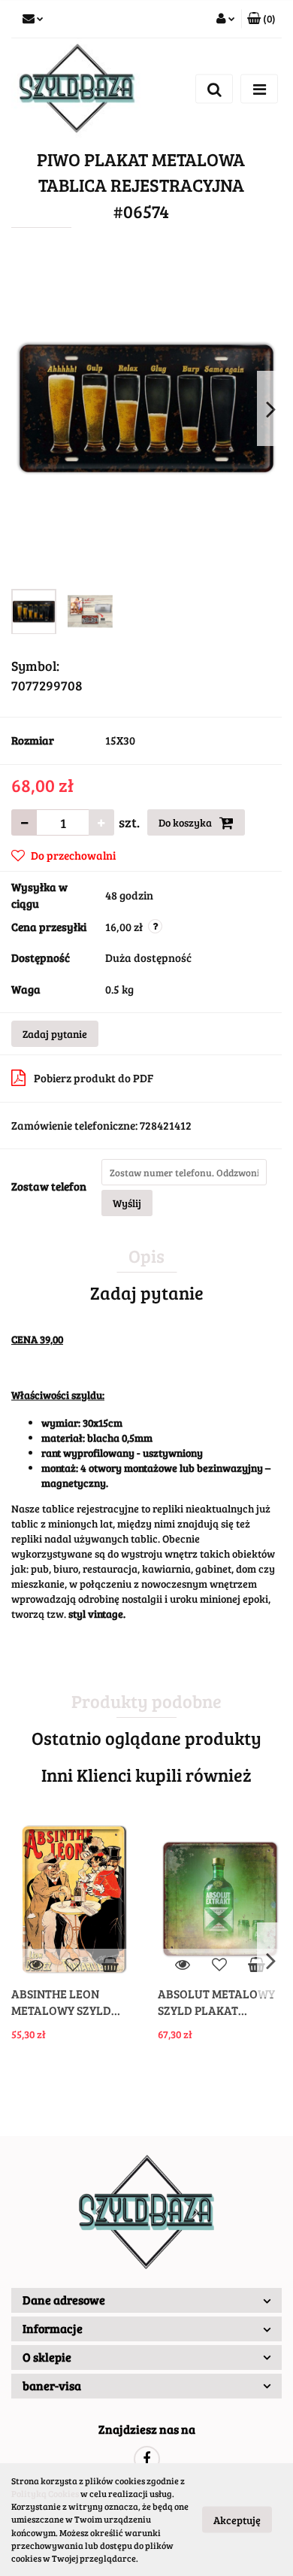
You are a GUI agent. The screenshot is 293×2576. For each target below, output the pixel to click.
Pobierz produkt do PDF (94, 1078)
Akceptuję (237, 2520)
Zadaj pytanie (55, 1034)
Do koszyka (186, 822)
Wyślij (127, 1203)
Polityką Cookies (45, 2493)
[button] (146, 2300)
